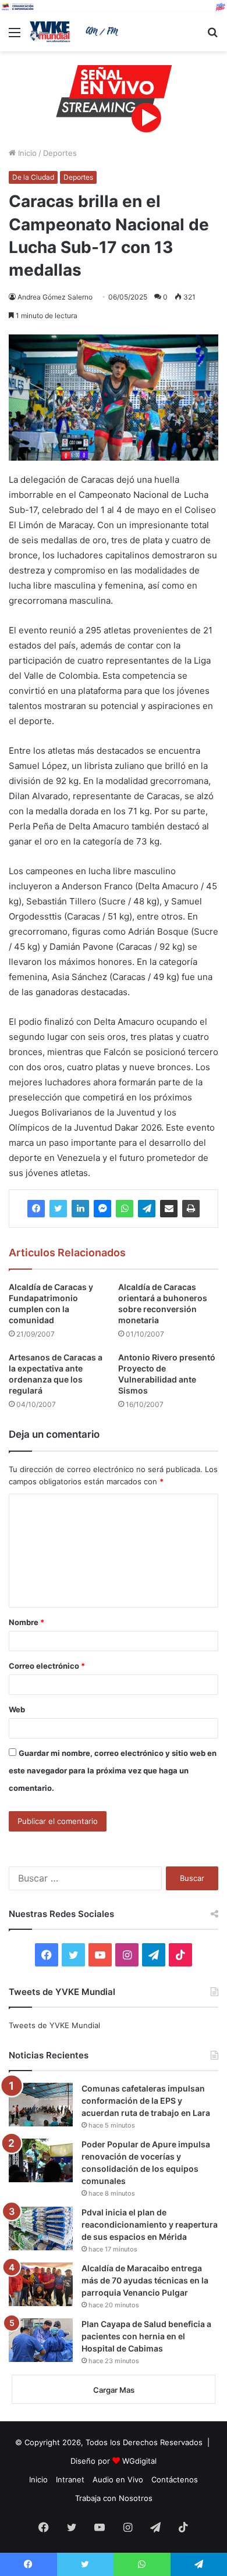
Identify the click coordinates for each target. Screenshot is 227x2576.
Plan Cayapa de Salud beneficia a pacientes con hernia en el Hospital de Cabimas (146, 2336)
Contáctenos (175, 2479)
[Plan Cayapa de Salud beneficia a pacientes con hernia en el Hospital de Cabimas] (41, 2340)
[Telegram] (147, 1209)
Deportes (60, 153)
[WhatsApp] (125, 1209)
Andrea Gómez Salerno (55, 297)
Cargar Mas (114, 2390)
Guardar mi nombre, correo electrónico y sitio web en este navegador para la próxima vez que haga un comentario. (113, 1770)
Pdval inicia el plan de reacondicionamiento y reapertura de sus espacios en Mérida (150, 2224)
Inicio (26, 153)
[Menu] (15, 36)
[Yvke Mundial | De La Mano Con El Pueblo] (76, 32)
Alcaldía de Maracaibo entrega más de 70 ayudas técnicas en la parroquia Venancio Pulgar (145, 2280)
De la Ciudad (33, 177)
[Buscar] (212, 36)
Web (17, 1709)
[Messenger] (102, 1209)
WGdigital (139, 2461)
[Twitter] (58, 1209)
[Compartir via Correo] (169, 1209)
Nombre (26, 1622)
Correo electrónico (47, 1666)
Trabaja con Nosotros (114, 2498)
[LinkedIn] (80, 1209)
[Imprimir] (191, 1209)
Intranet (70, 2479)
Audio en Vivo (118, 2479)
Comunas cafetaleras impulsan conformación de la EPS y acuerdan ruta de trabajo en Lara (146, 2101)
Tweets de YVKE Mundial (54, 2025)
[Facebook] (36, 1209)
